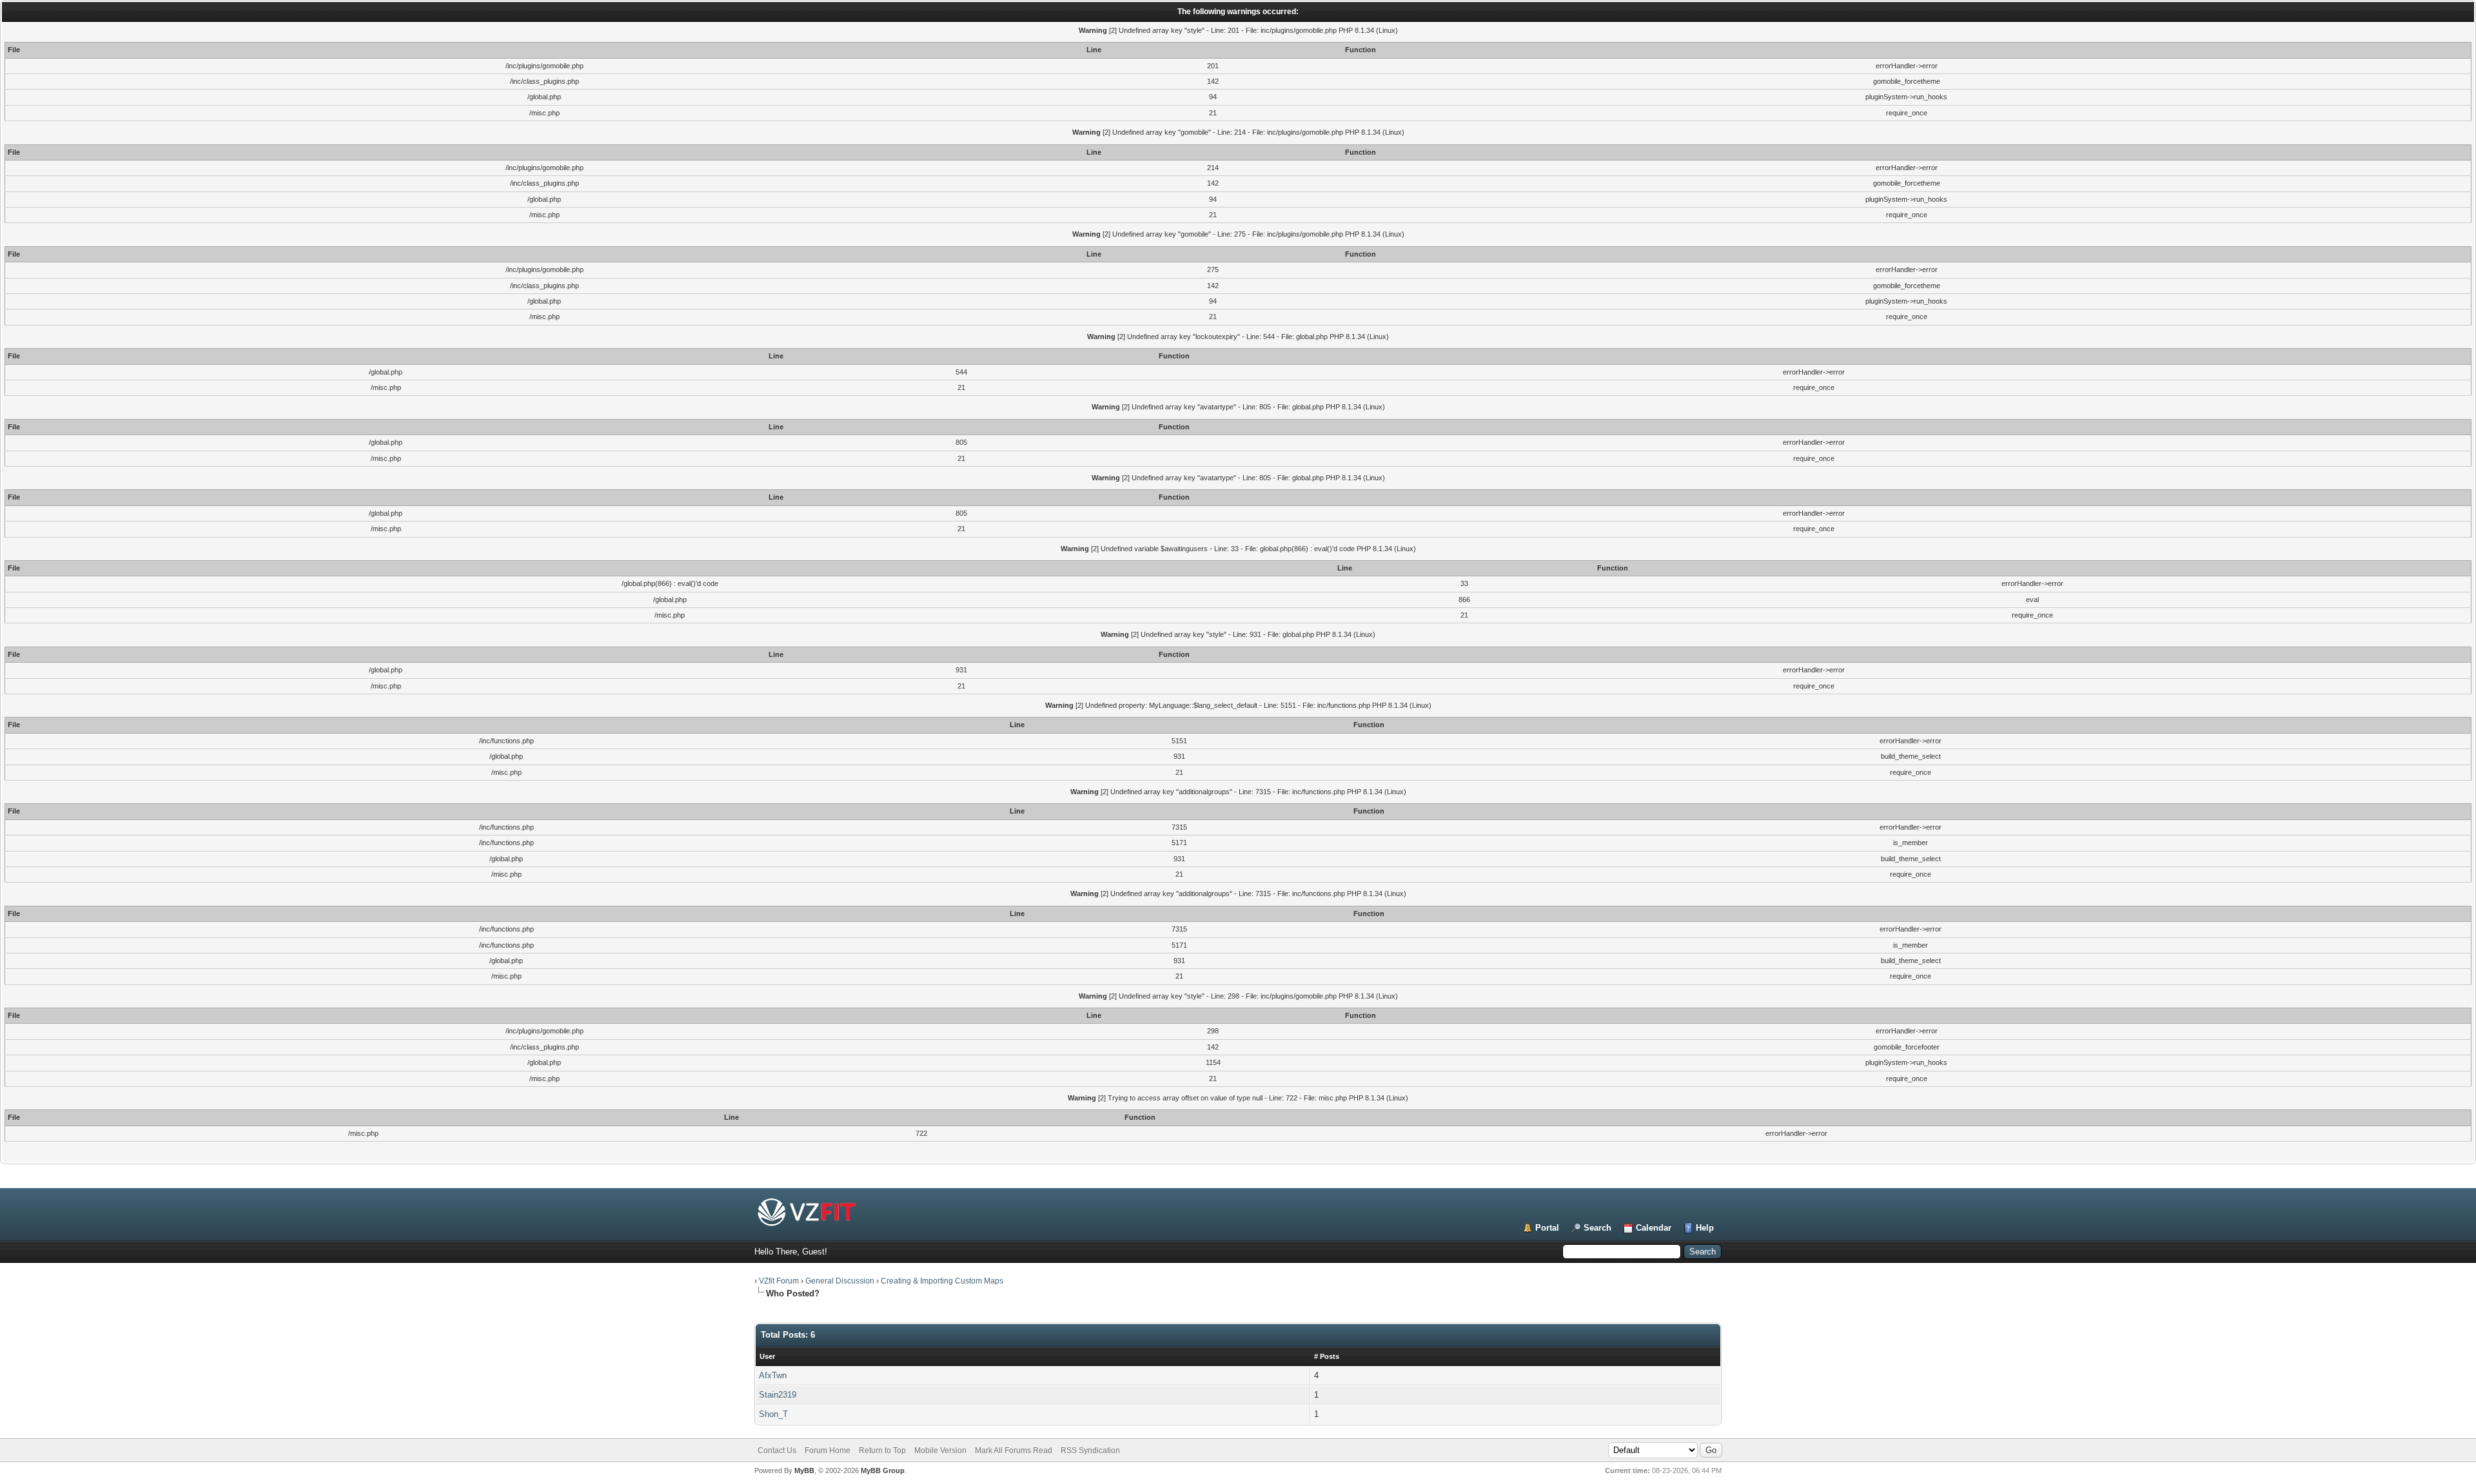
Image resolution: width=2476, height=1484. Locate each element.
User (767, 1356)
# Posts (1327, 1356)
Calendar (1654, 1228)
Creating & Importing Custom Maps (942, 1281)
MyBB (804, 1470)
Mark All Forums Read (1014, 1450)
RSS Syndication (1090, 1450)
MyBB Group (883, 1470)
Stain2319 (778, 1395)
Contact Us (777, 1450)
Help (1705, 1228)
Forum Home (828, 1450)
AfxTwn (773, 1375)
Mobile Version (940, 1450)
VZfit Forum (779, 1281)
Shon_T (773, 1414)
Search (1597, 1228)
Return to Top (882, 1450)
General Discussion (840, 1281)
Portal (1547, 1228)
